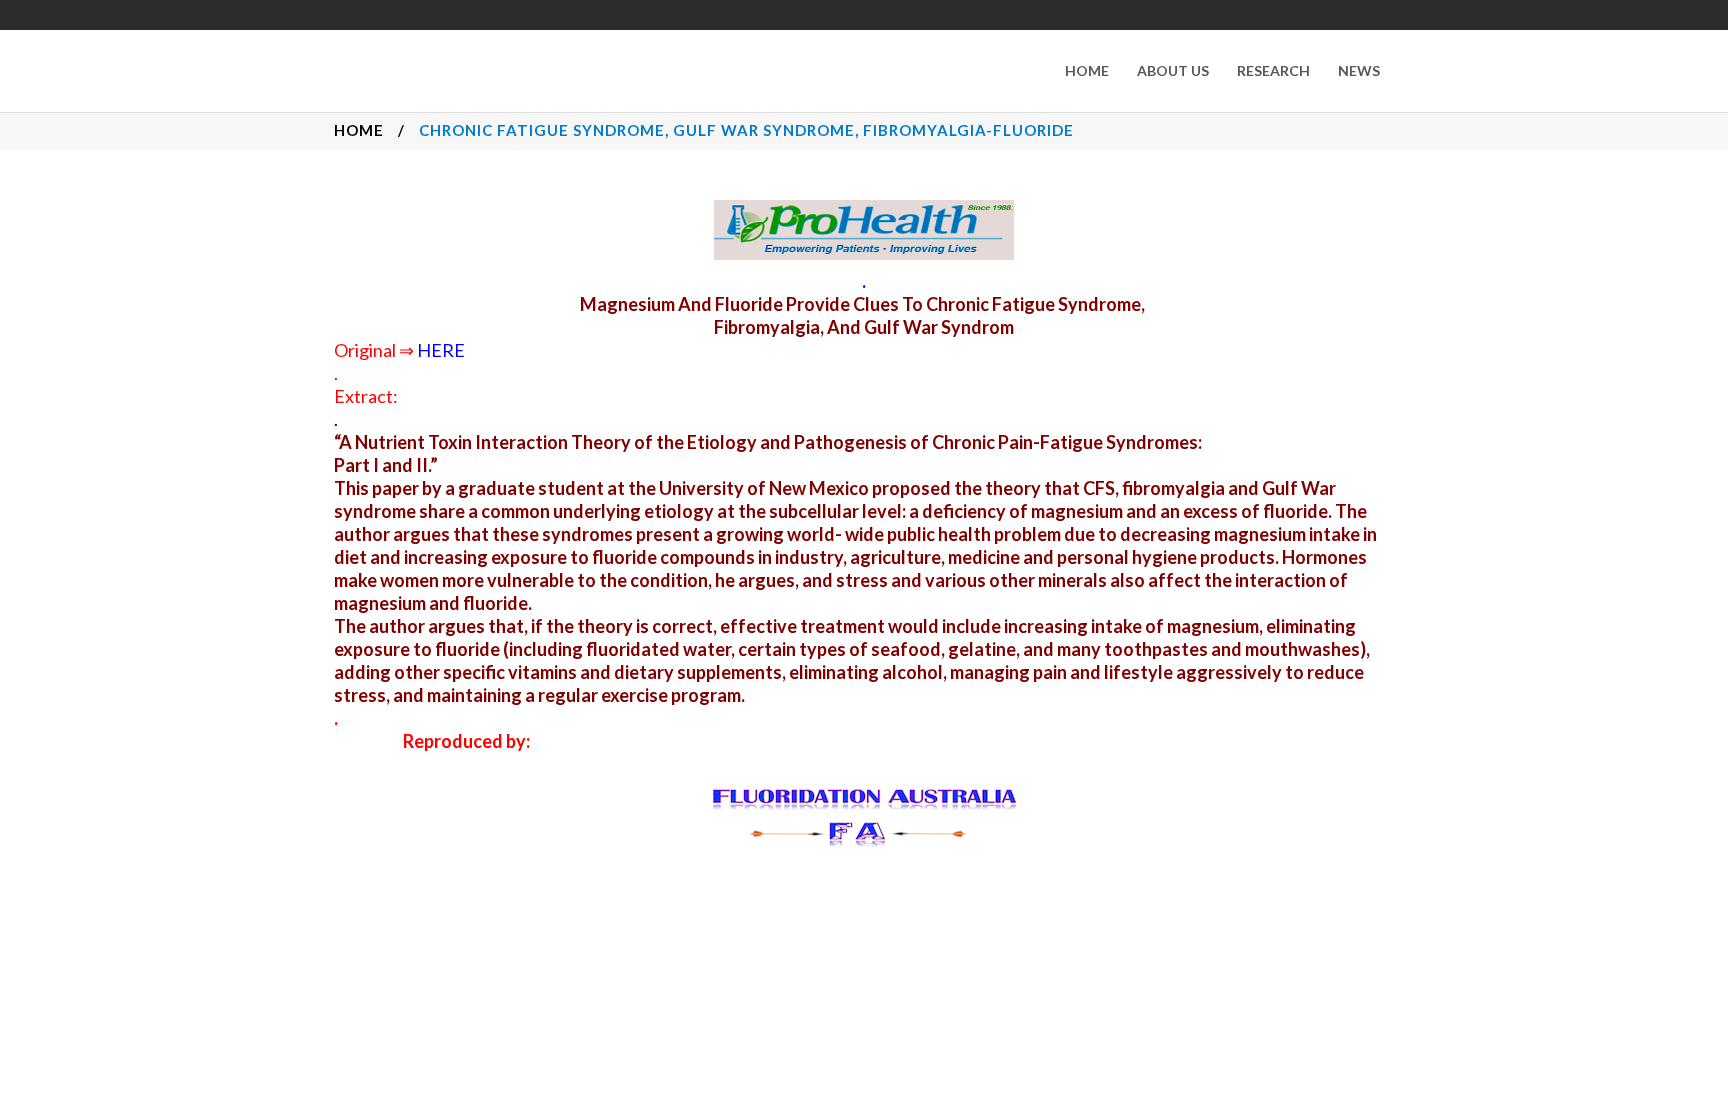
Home (359, 130)
